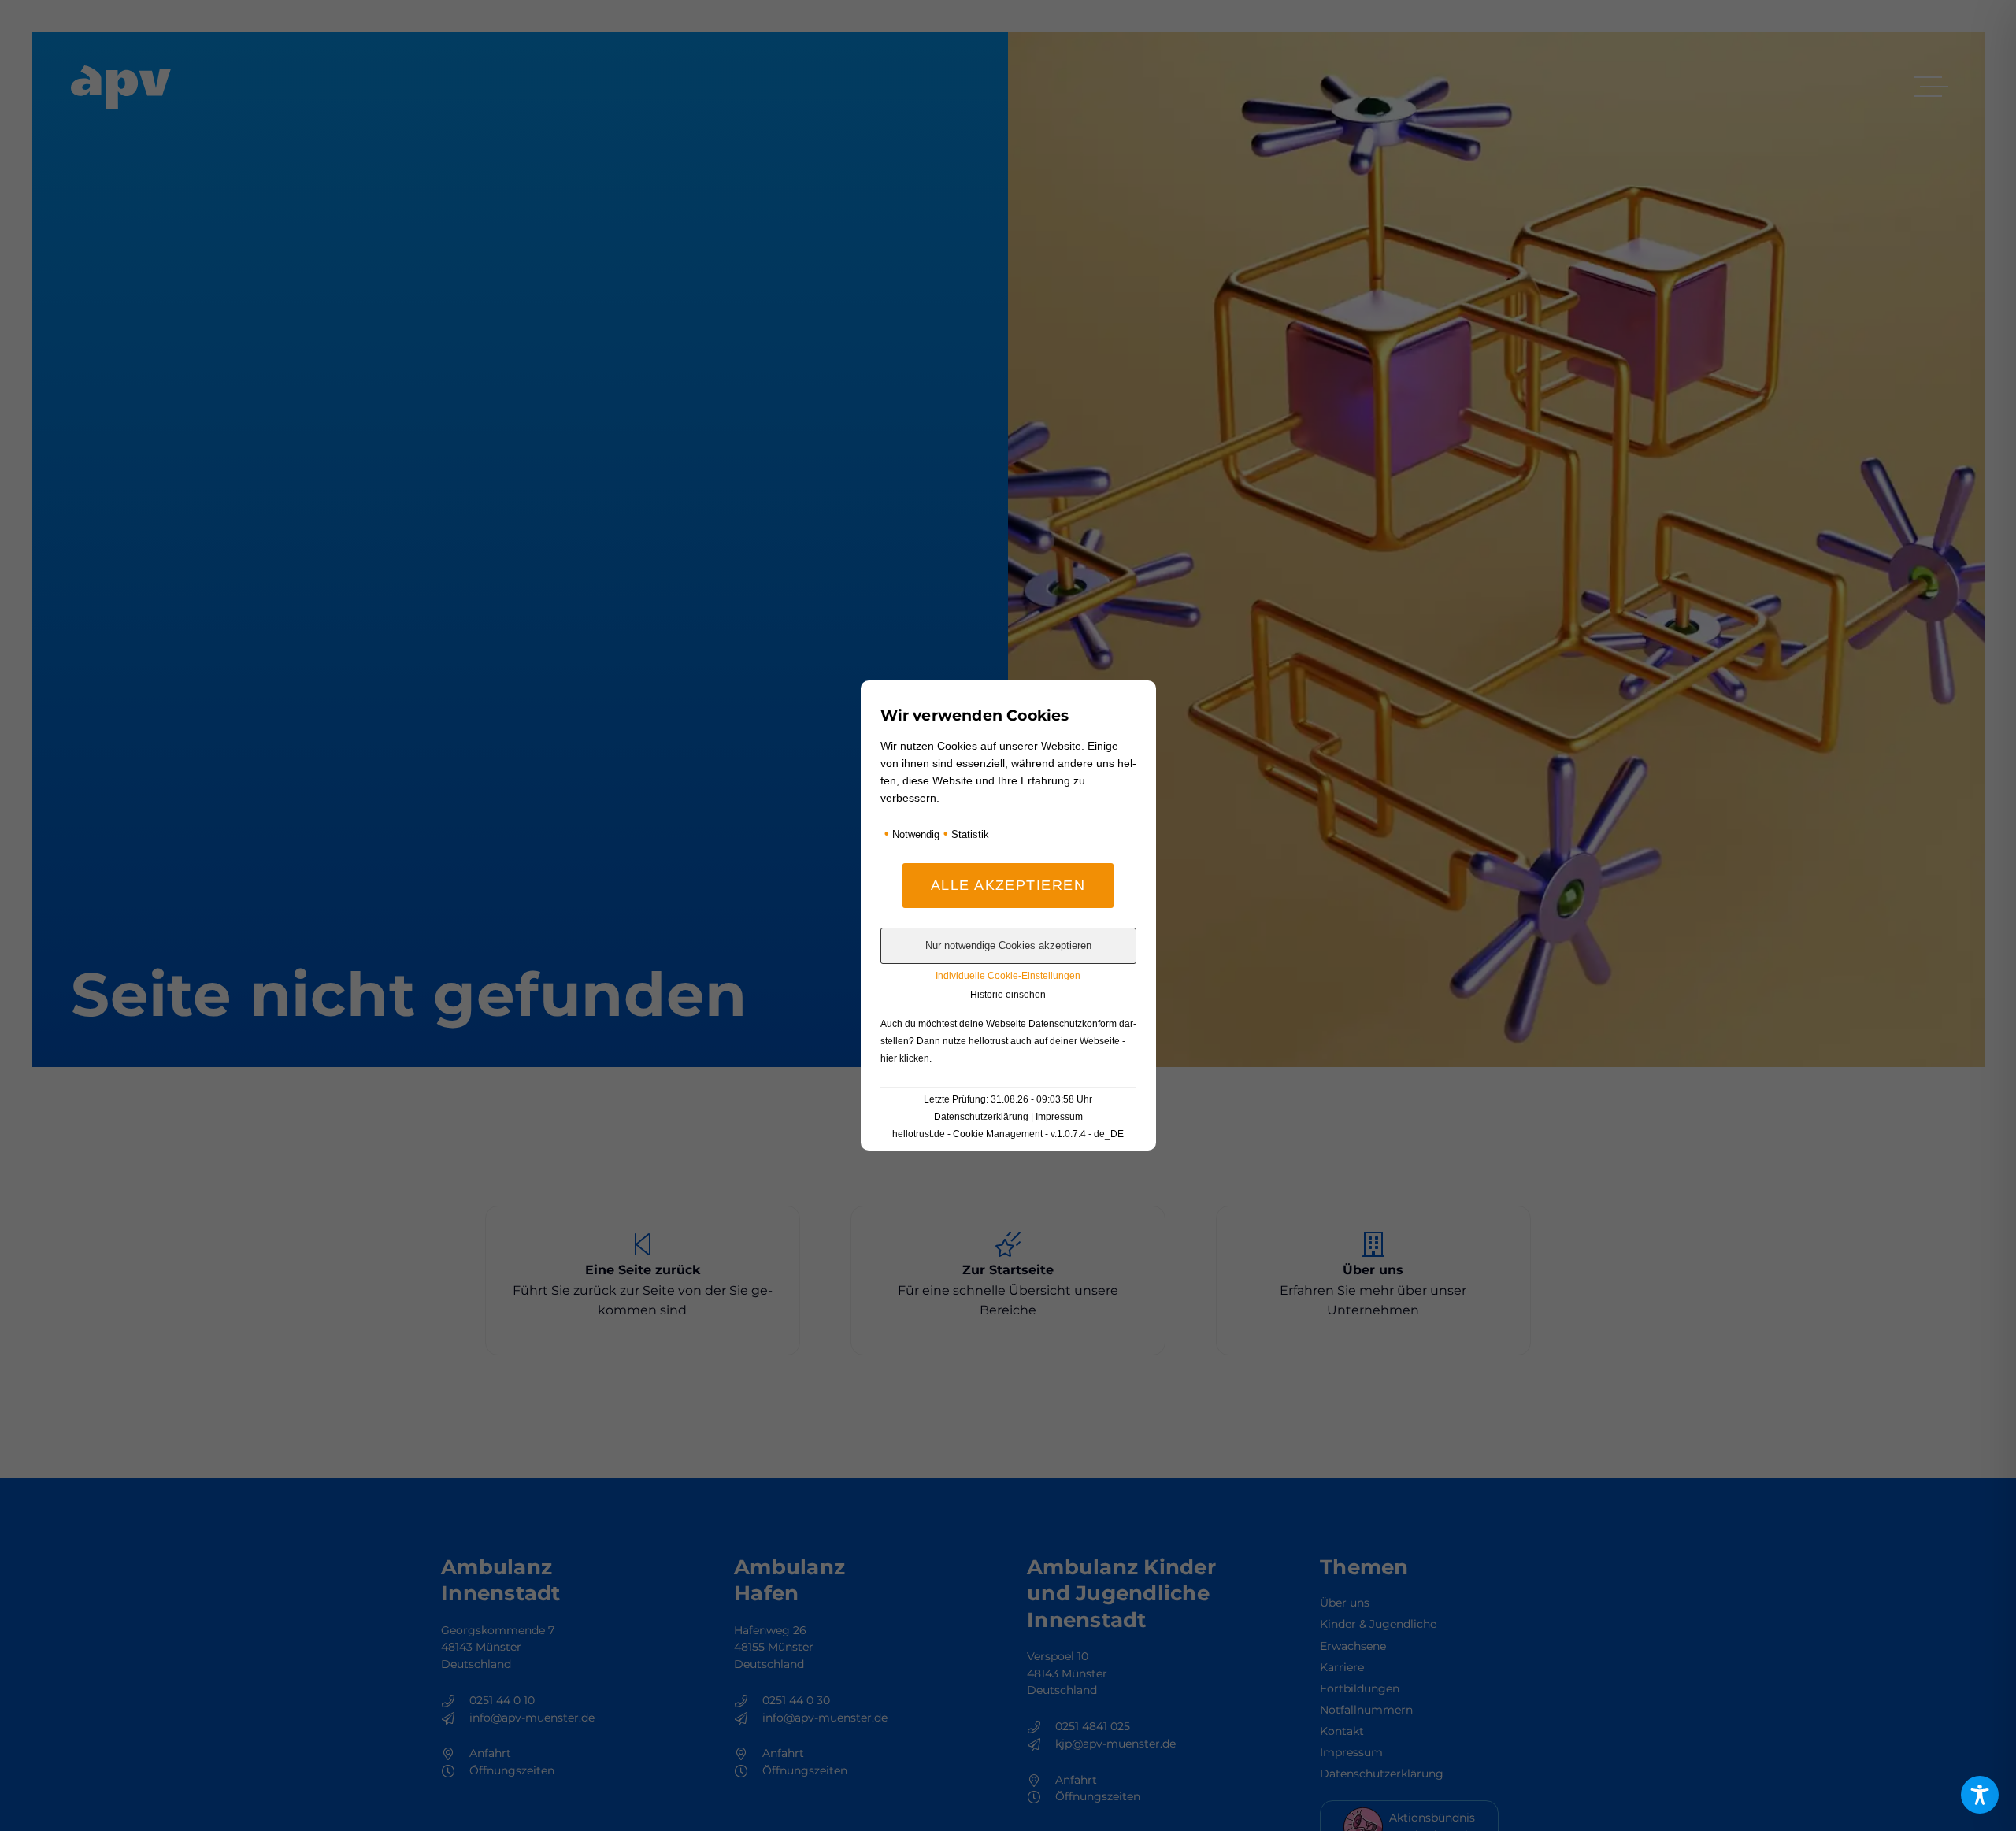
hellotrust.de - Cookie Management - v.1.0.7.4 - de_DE (1008, 1134)
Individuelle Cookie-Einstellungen (1008, 976)
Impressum (1059, 1117)
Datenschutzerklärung (981, 1117)
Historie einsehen (1008, 995)
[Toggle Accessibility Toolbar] (1980, 1795)
